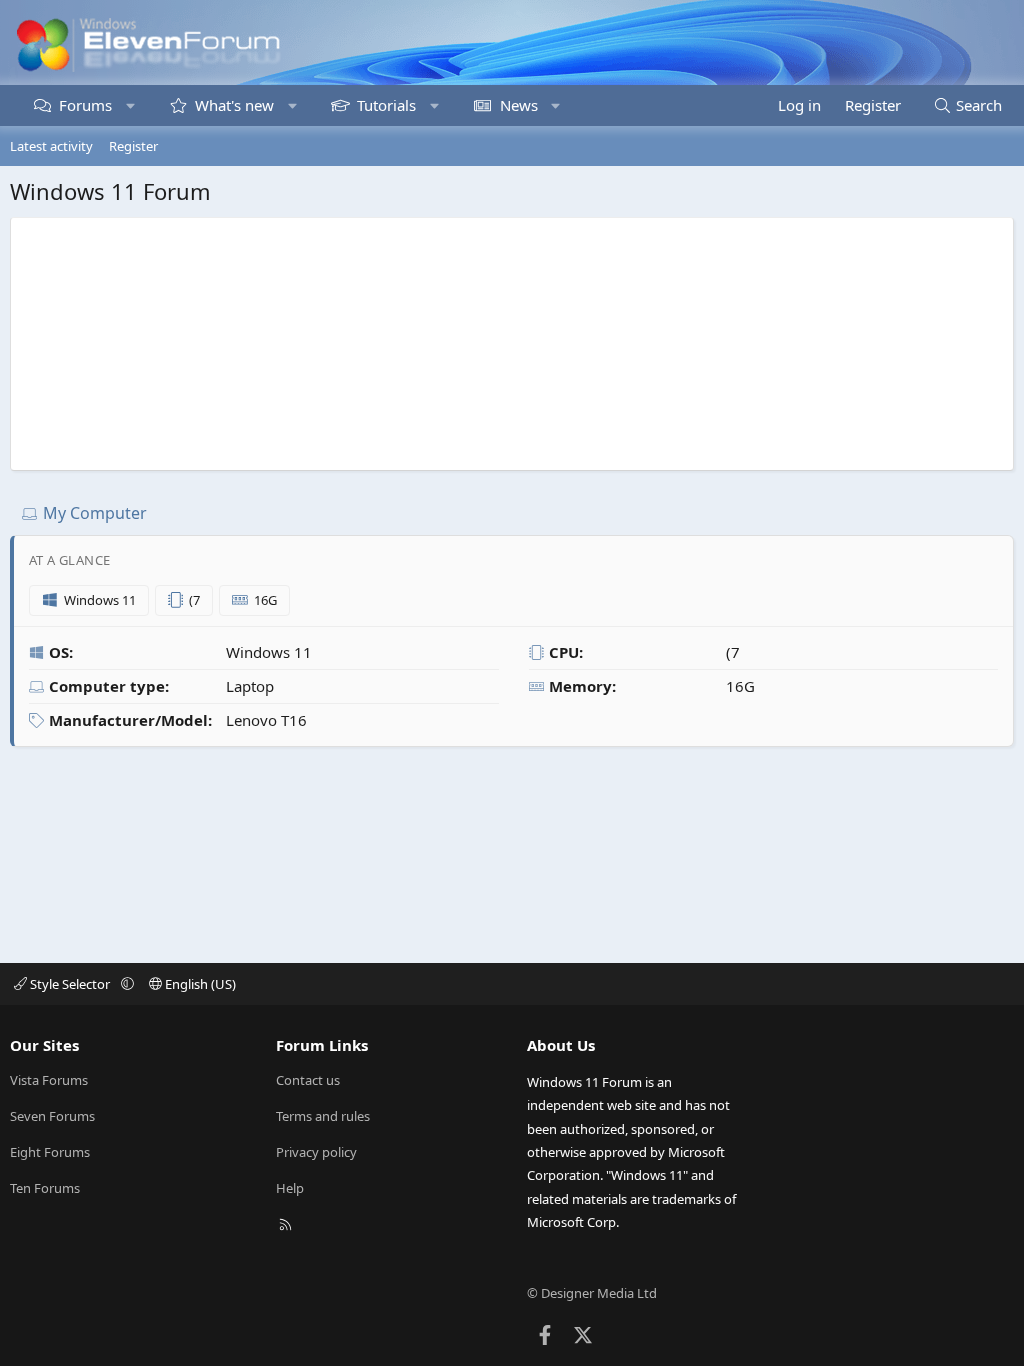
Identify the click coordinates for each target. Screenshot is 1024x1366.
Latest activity (51, 146)
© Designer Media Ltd (592, 1293)
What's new (234, 105)
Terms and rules (323, 1116)
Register (133, 146)
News (519, 105)
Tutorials (386, 105)
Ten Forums (45, 1188)
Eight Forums (50, 1152)
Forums (85, 105)
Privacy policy (316, 1152)
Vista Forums (49, 1080)
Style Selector (70, 984)
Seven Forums (52, 1116)
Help (290, 1188)
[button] (130, 105)
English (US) (199, 984)
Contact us (308, 1080)
